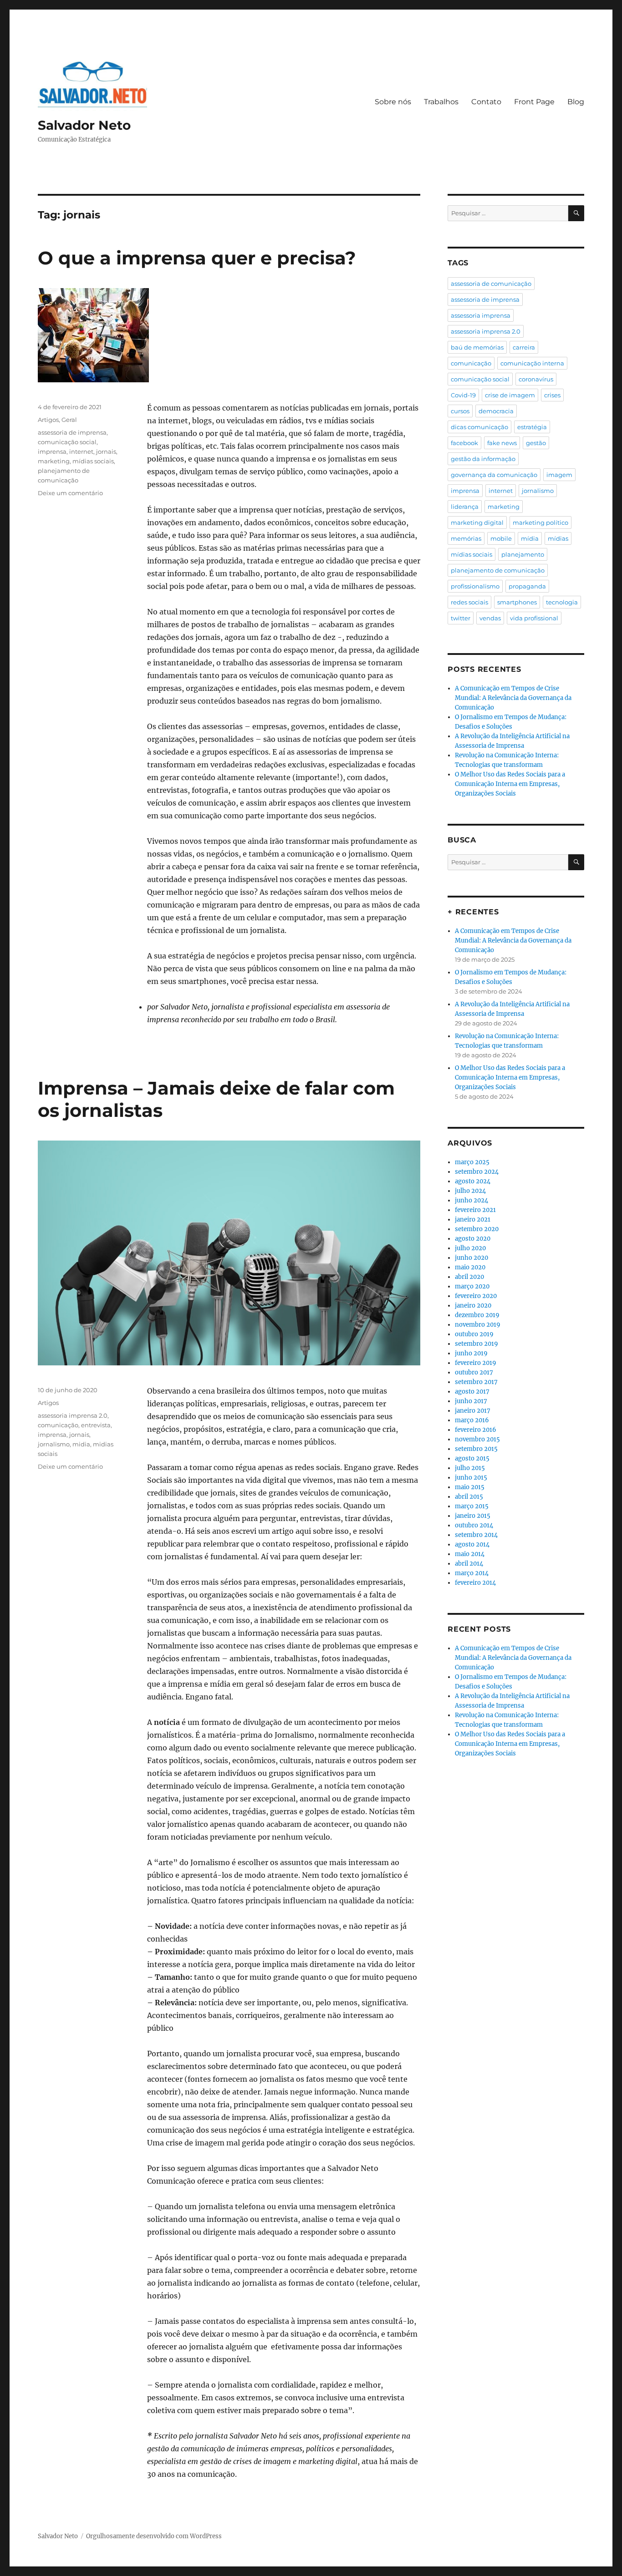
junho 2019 (471, 1353)
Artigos (48, 420)
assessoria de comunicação (491, 284)
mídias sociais (93, 461)
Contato (486, 102)
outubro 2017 (474, 1372)
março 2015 (472, 1506)
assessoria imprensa (481, 315)
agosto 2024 (473, 1181)
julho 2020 (470, 1248)
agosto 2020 (473, 1239)
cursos (460, 411)
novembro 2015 (477, 1439)
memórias (466, 538)
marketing (54, 461)
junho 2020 (472, 1258)
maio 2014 (470, 1554)
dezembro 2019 (477, 1315)
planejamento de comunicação (498, 570)
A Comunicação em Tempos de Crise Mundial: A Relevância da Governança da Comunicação (513, 698)
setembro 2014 (476, 1535)
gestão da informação (483, 459)
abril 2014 (469, 1564)
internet (81, 451)
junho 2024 (472, 1200)
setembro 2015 (476, 1449)
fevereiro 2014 (475, 1583)
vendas (490, 618)
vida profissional (534, 618)
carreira (524, 347)
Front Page (534, 102)
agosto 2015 (472, 1458)
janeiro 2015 (473, 1516)
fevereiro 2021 (475, 1210)
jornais (106, 451)
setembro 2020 (477, 1229)
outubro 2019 (474, 1334)
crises (552, 395)
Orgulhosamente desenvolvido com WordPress (154, 2536)
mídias (558, 538)
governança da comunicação (494, 475)
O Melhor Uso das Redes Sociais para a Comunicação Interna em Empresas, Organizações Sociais (510, 784)
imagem (559, 475)
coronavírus (536, 379)
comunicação (58, 1425)
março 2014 (472, 1573)
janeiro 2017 (473, 1411)
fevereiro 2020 (476, 1296)
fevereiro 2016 (476, 1430)
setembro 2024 (477, 1172)
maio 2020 (470, 1267)
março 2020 (472, 1286)
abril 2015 (469, 1497)
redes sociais (469, 602)
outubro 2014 (474, 1525)
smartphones (517, 602)
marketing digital (477, 522)
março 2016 (472, 1420)
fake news (502, 443)
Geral (69, 420)
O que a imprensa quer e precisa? (197, 258)
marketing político (540, 522)
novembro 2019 (478, 1325)
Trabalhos (441, 102)
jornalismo (54, 1444)
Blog (576, 102)
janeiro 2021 (473, 1220)
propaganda (527, 586)
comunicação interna (532, 363)
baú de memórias (477, 347)
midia (81, 1444)
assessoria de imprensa (72, 432)
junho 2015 (471, 1478)
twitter (461, 618)
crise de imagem (510, 395)
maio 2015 (470, 1487)
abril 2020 (469, 1277)
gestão (536, 443)
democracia (496, 411)
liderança (465, 507)
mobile (501, 538)
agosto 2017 (472, 1392)
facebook (464, 443)
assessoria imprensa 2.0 (73, 1415)
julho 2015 (470, 1468)
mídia (530, 538)
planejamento (523, 554)
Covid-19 (463, 395)
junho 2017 (471, 1401)
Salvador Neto (84, 125)
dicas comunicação (479, 427)
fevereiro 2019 (476, 1363)
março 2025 (472, 1162)
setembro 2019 (477, 1344)
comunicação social (67, 442)
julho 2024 (470, 1191)
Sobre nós (393, 102)
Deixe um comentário (70, 493)
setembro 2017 (476, 1382)
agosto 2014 (472, 1544)
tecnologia (562, 602)
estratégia (532, 427)
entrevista (96, 1425)
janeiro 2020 (473, 1306)
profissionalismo (475, 586)
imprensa (52, 451)
